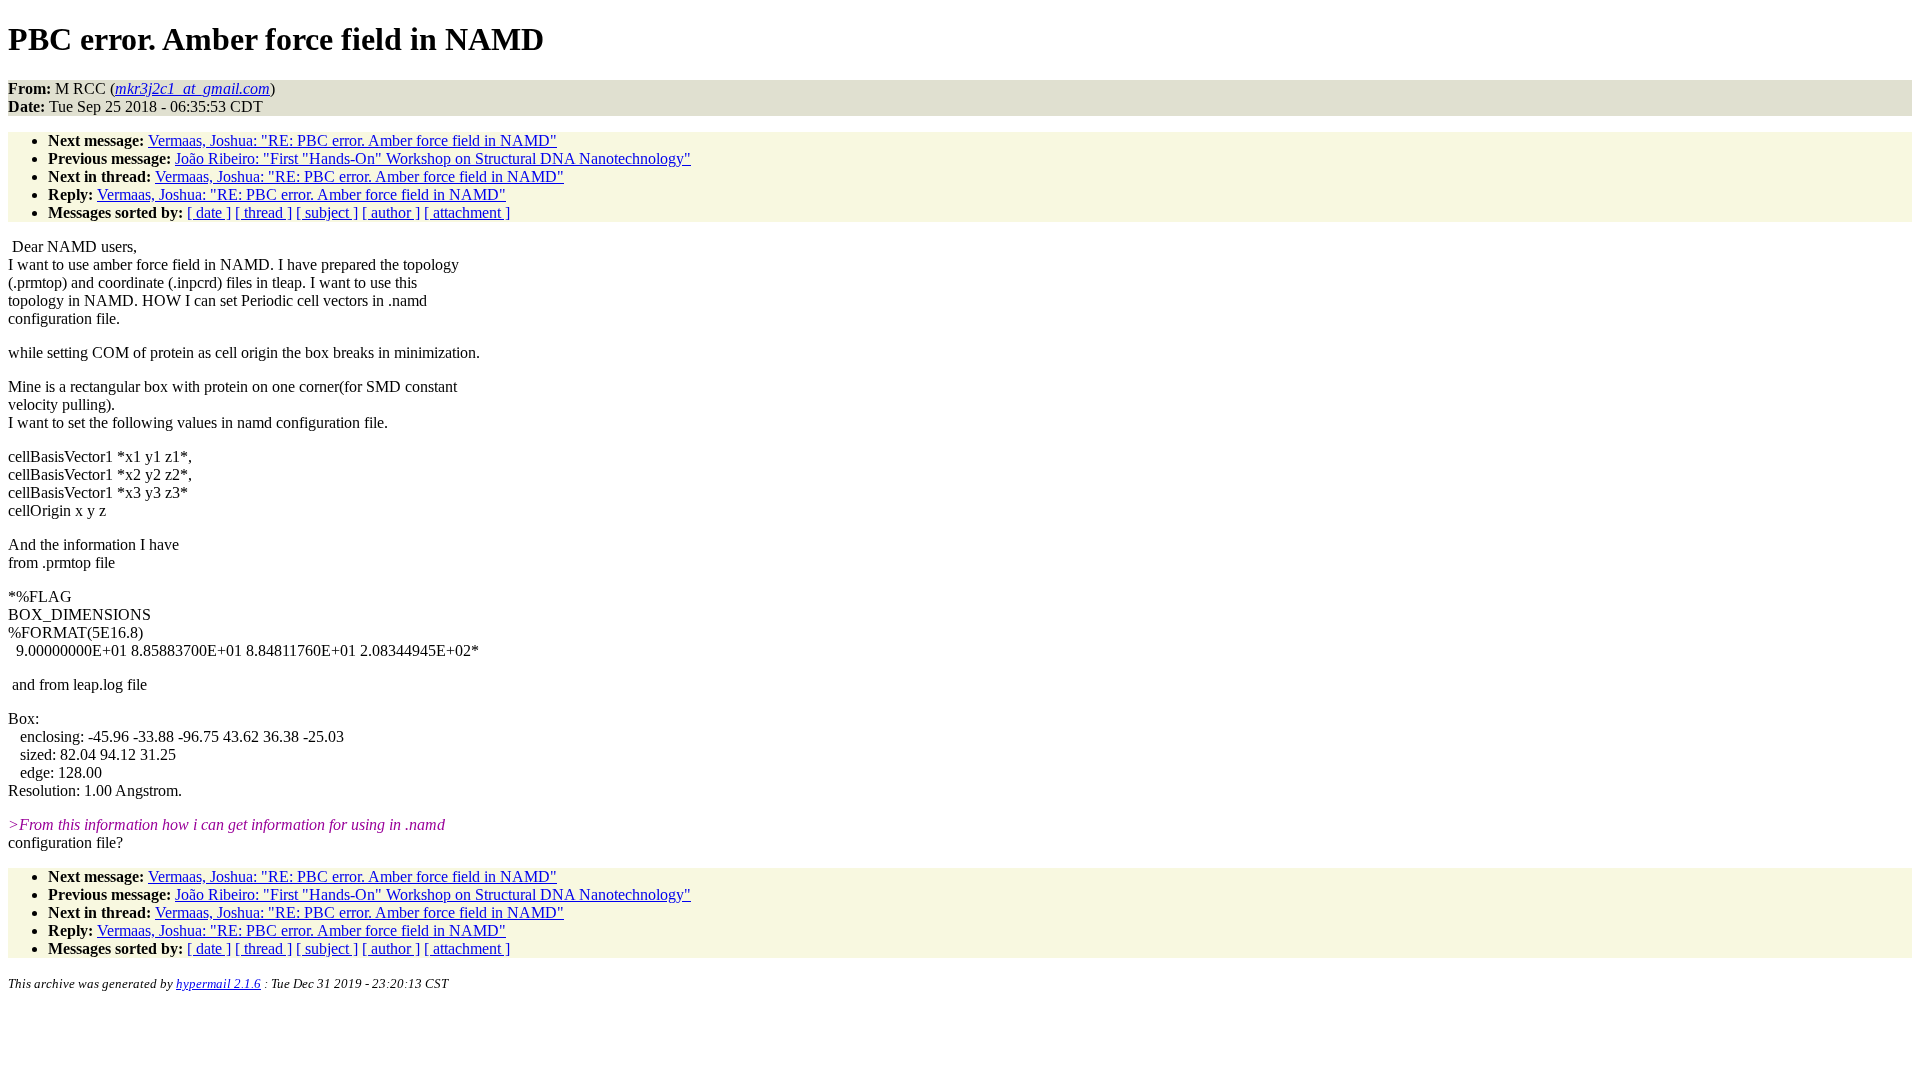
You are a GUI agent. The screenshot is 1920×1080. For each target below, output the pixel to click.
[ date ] (209, 212)
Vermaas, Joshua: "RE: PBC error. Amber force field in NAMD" (352, 140)
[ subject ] (327, 212)
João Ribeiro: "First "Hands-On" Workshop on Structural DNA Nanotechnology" (433, 158)
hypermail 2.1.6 (218, 983)
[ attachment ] (467, 212)
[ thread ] (263, 212)
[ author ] (391, 212)
